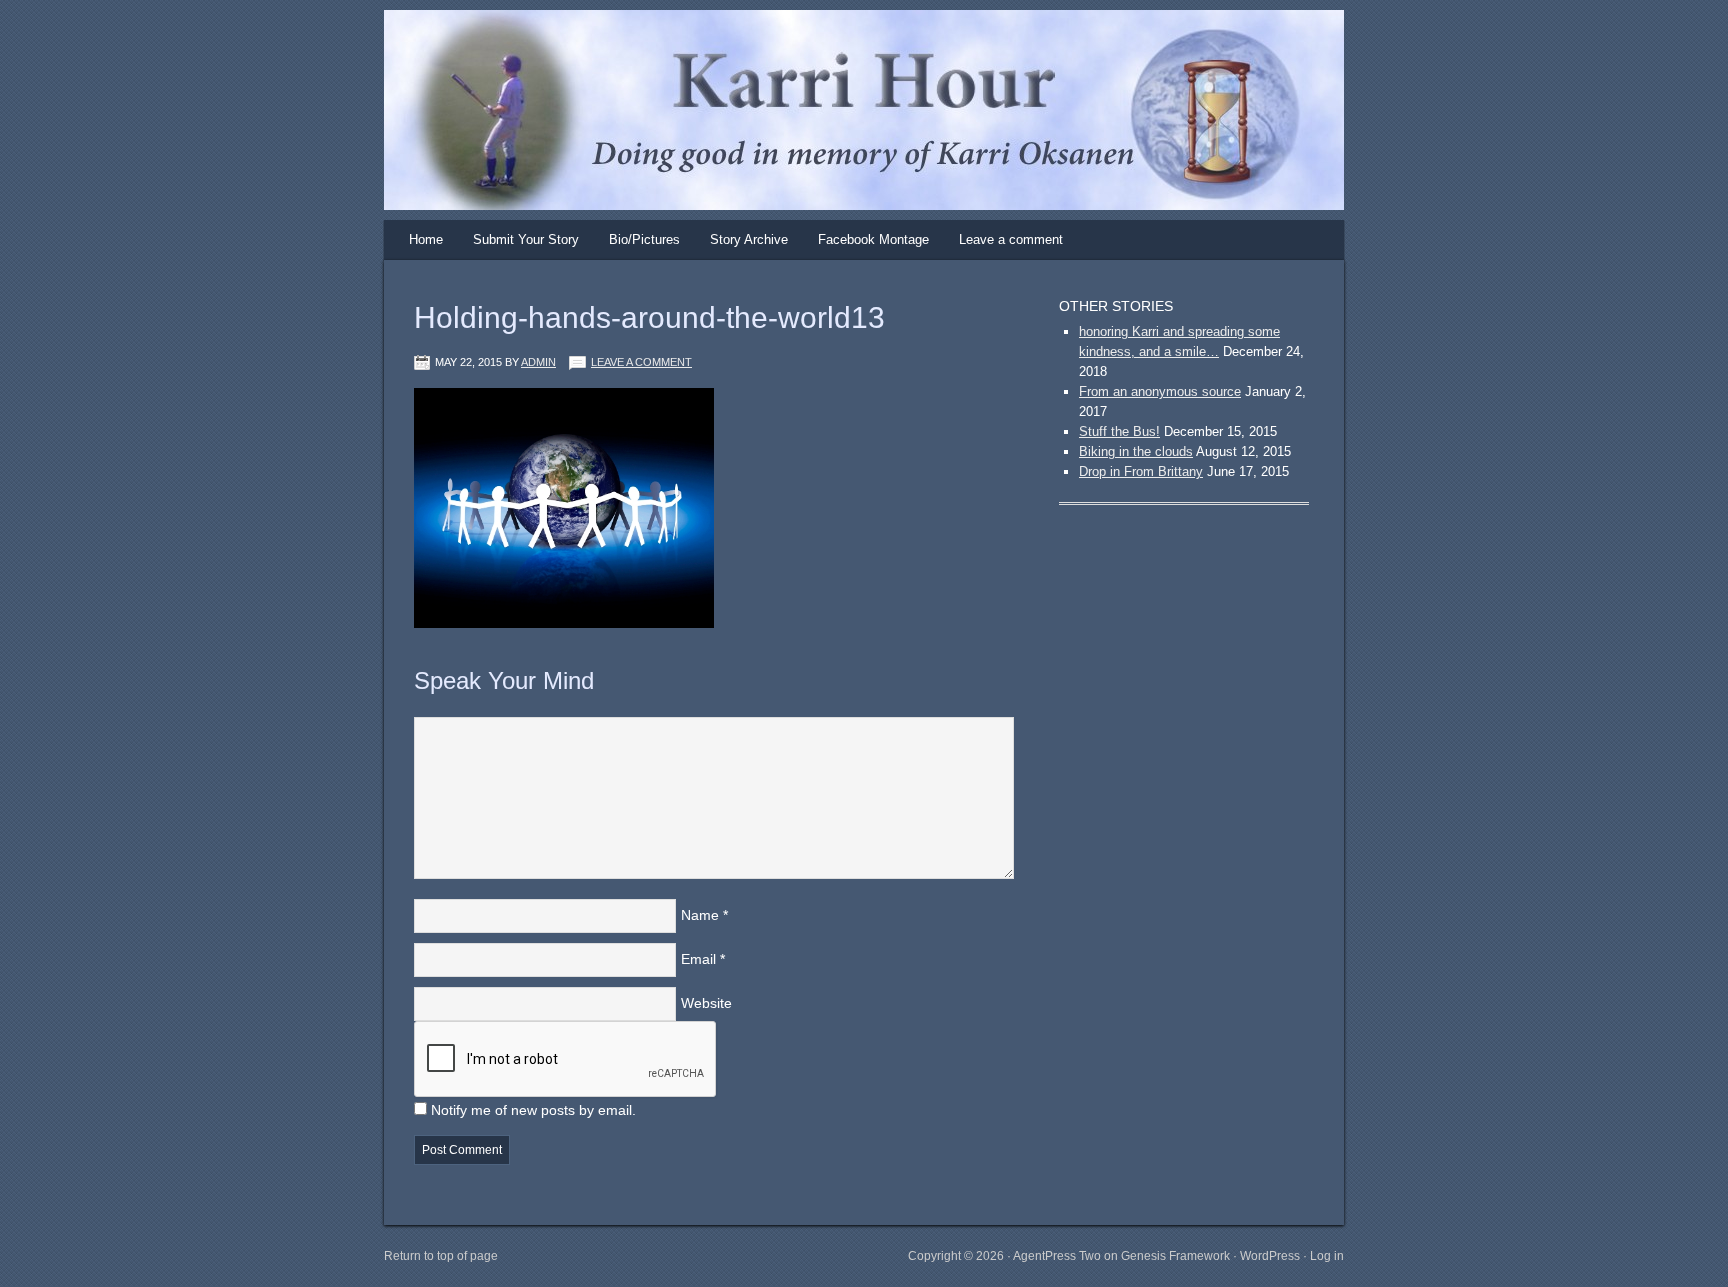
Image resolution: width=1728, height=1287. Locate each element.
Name (700, 915)
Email (698, 959)
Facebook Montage (873, 239)
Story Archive (749, 239)
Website (706, 1003)
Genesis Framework (1175, 1256)
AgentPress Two (1057, 1256)
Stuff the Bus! (1119, 431)
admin (538, 362)
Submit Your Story (526, 239)
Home (426, 239)
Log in (1327, 1256)
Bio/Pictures (644, 239)
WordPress (1270, 1256)
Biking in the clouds (1136, 451)
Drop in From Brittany (1141, 471)
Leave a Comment (641, 362)
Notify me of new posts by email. (533, 1110)
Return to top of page (441, 1256)
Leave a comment (1011, 239)
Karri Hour (844, 75)
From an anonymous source (1160, 391)
